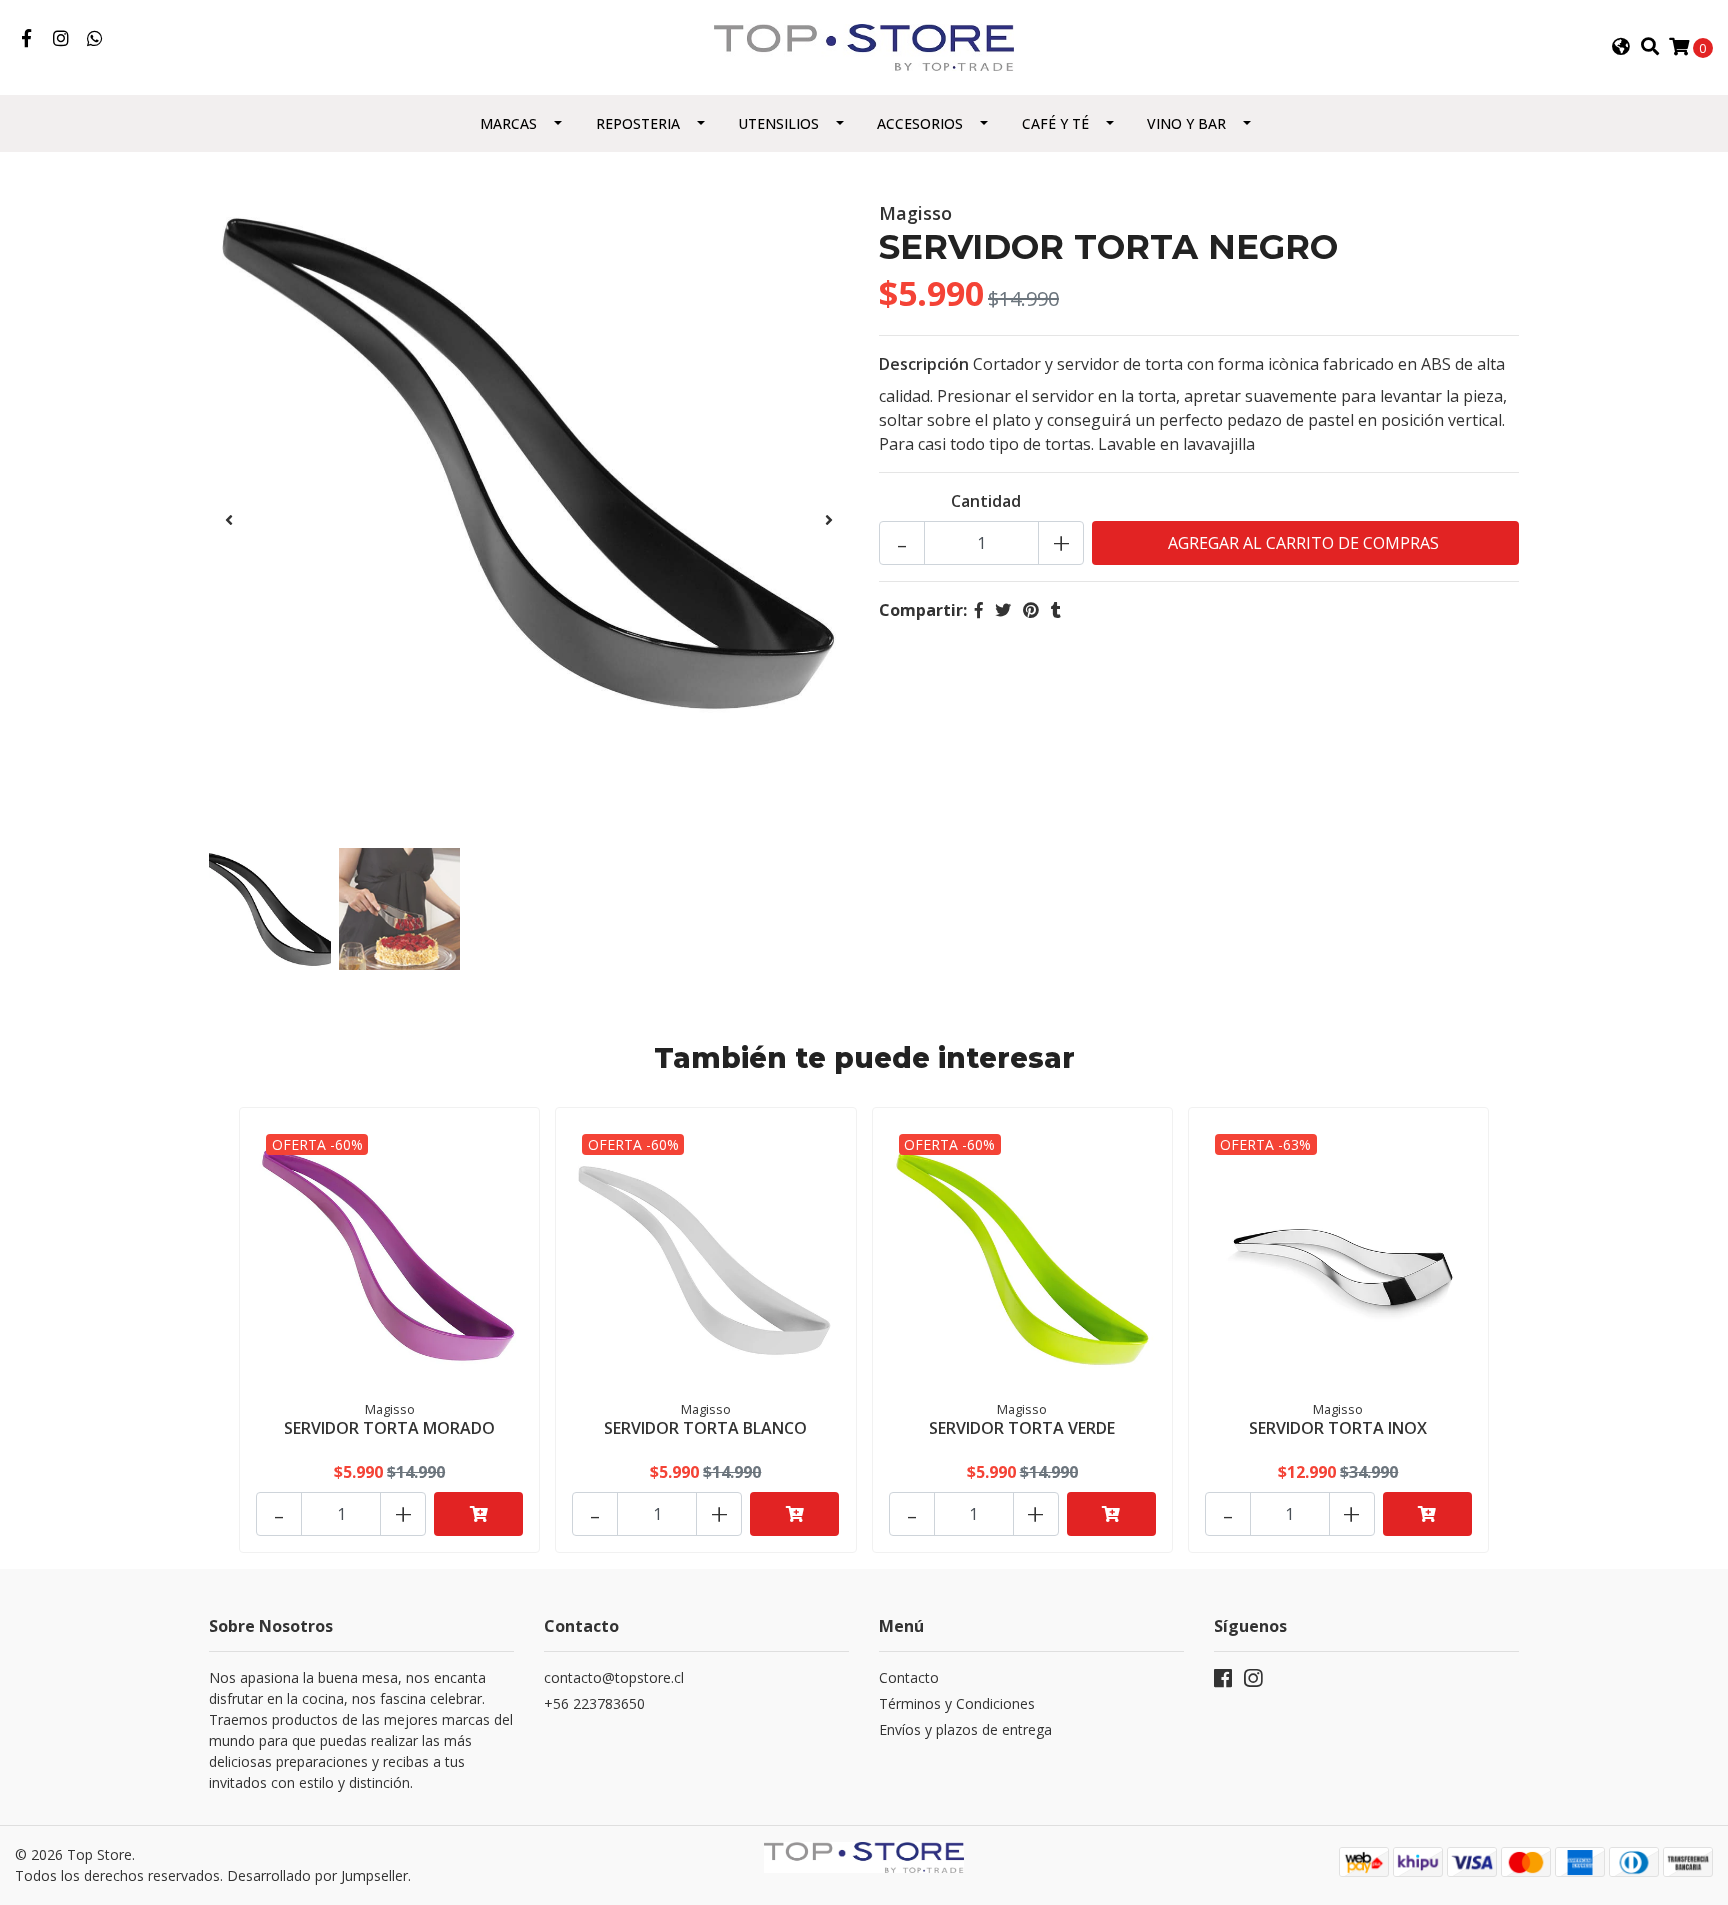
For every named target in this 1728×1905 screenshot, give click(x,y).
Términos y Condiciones (957, 1703)
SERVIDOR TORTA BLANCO (705, 1428)
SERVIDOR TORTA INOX (1338, 1428)
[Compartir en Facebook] (979, 610)
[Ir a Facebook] (26, 39)
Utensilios (778, 123)
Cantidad (986, 501)
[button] (1621, 47)
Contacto (909, 1677)
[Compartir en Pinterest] (1031, 610)
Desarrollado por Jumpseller (317, 1875)
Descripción (924, 364)
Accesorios (920, 123)
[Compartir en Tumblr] (1056, 610)
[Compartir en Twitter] (1003, 610)
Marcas (508, 123)
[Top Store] (864, 46)
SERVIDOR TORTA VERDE (1022, 1428)
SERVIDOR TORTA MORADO (389, 1428)
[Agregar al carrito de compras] (478, 1514)
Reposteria (638, 123)
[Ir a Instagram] (61, 39)
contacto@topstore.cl (614, 1677)
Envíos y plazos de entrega (965, 1729)
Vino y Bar (1186, 123)
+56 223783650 (594, 1703)
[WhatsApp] (95, 39)
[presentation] (229, 520)
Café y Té (1055, 123)
